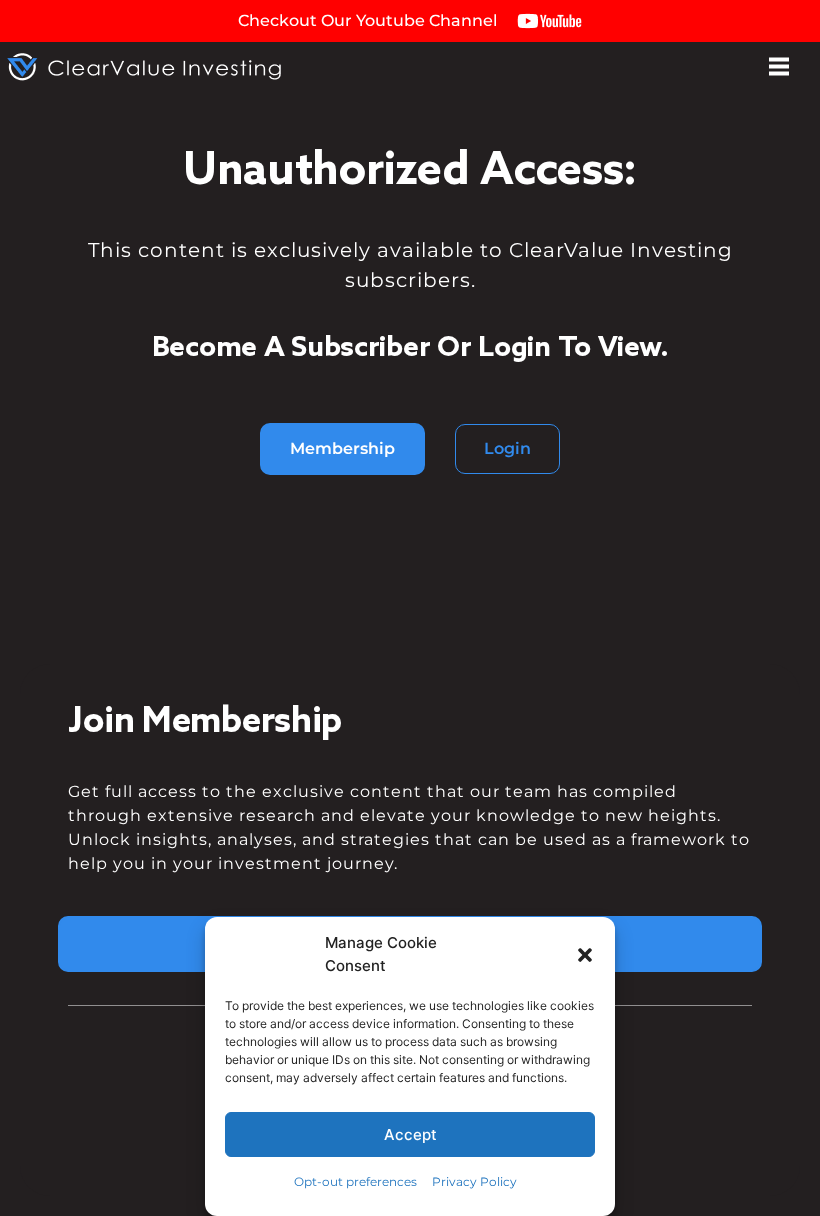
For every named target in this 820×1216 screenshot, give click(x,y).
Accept (410, 1134)
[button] (585, 955)
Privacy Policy (474, 1181)
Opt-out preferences (355, 1181)
